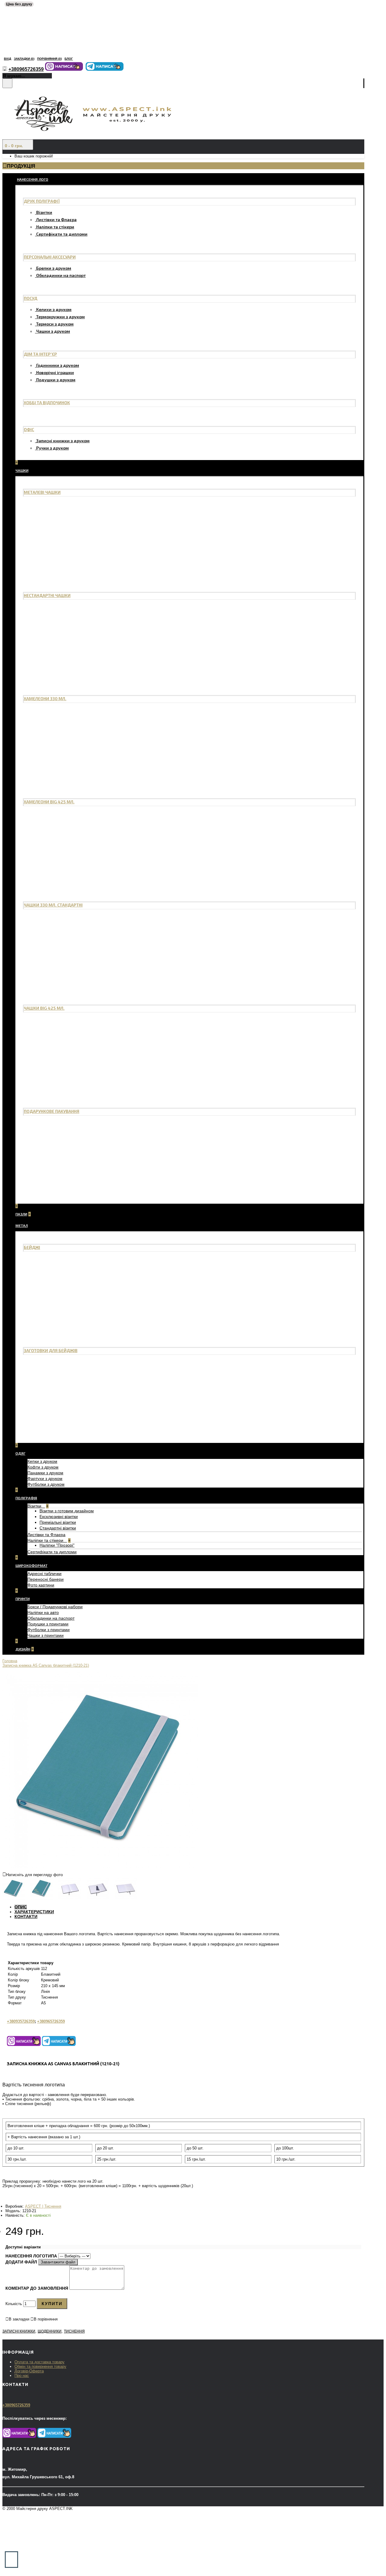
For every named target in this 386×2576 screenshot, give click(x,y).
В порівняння (46, 2319)
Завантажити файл (58, 2262)
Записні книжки (19, 2331)
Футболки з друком (46, 1484)
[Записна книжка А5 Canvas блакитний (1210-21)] (100, 1866)
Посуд (31, 298)
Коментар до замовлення (37, 2288)
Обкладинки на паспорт (61, 275)
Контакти (26, 1917)
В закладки (19, 2319)
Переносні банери (46, 1579)
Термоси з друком (55, 324)
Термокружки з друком (60, 317)
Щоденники (50, 2331)
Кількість (14, 2304)
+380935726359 (21, 2021)
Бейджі (32, 1247)
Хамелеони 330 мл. (45, 699)
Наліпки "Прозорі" (57, 1545)
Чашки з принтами (46, 1635)
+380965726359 (51, 2021)
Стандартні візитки (58, 1528)
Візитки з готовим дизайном (67, 1511)
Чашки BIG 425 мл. (44, 1008)
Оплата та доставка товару (40, 2362)
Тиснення (74, 2331)
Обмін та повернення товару (40, 2366)
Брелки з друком (54, 268)
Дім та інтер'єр (40, 354)
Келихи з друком (54, 309)
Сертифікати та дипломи (62, 234)
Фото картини (41, 1585)
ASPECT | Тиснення (43, 2206)
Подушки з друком (56, 380)
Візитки (44, 212)
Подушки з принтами (48, 1624)
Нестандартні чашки (47, 595)
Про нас (22, 2376)
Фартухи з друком (45, 1479)
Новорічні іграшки (55, 372)
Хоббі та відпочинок (47, 403)
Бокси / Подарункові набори (55, 1607)
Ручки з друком (52, 448)
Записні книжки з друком (63, 441)
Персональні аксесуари (50, 257)
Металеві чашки (42, 492)
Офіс (29, 429)
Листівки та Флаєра (56, 219)
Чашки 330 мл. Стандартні (53, 905)
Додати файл (22, 2262)
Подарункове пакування (52, 1111)
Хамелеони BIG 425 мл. (49, 802)
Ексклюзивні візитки (59, 1517)
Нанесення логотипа (31, 2256)
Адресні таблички (44, 1574)
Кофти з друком (43, 1467)
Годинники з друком (58, 365)
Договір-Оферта (29, 2371)
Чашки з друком (53, 331)
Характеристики (34, 1912)
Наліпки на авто (43, 1612)
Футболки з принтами (49, 1630)
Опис (21, 1907)
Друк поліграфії (42, 201)
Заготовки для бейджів (51, 1350)
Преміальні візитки (58, 1522)
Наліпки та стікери (55, 227)
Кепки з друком (42, 1461)
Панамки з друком (45, 1473)
